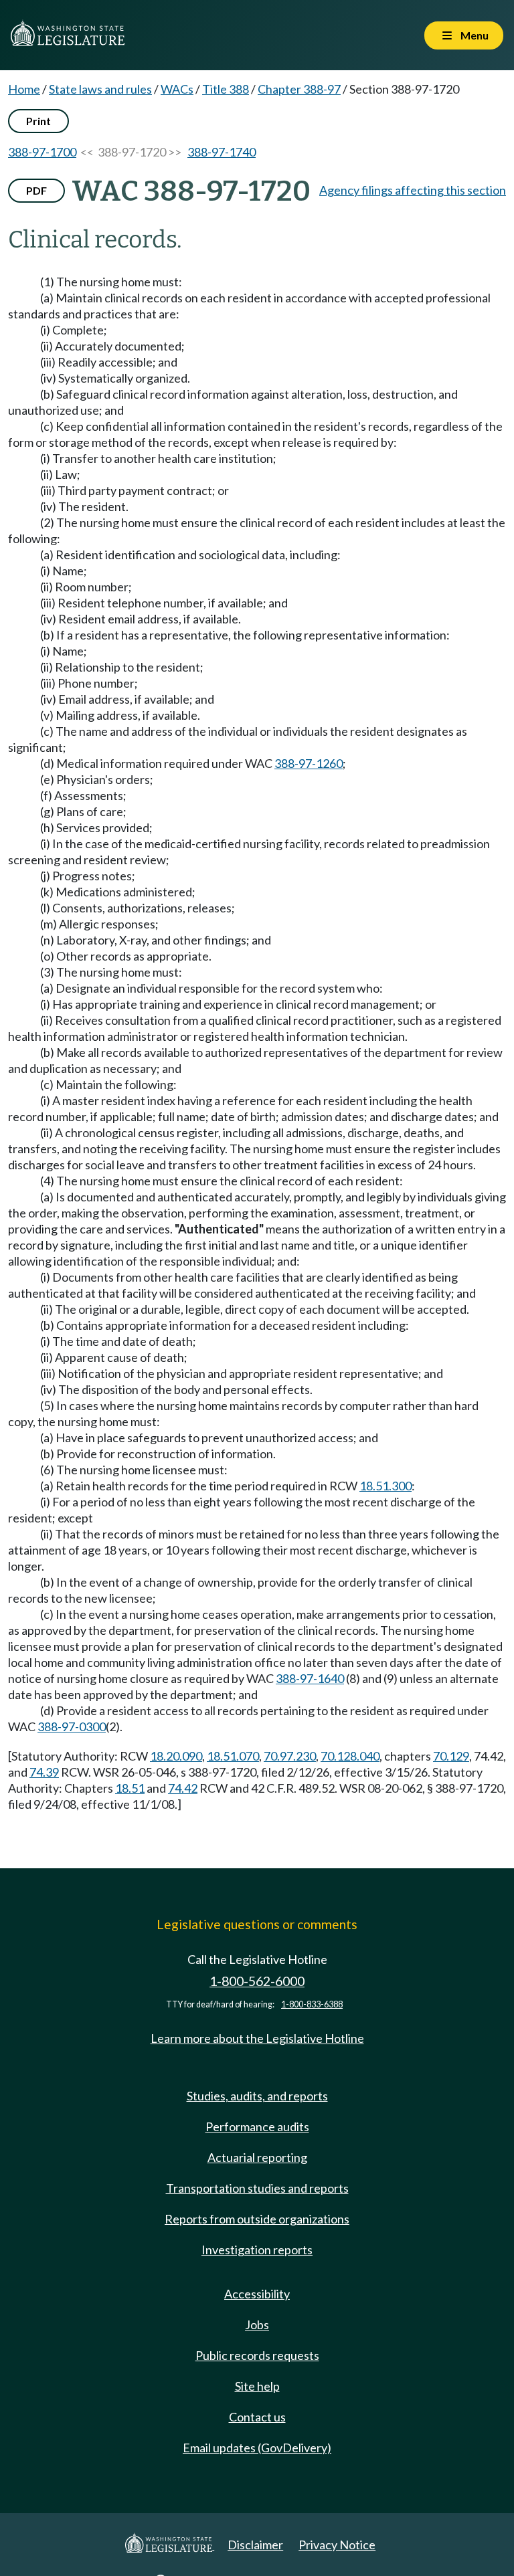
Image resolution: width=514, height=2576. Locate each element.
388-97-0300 (72, 1726)
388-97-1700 (42, 152)
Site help (257, 2386)
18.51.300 (385, 1486)
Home (24, 89)
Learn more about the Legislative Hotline (257, 2038)
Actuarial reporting (257, 2157)
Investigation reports (257, 2250)
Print (38, 121)
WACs (177, 89)
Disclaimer (255, 2545)
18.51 (130, 1788)
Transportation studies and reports (257, 2188)
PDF (36, 190)
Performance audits (257, 2126)
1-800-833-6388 (312, 2004)
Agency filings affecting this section (413, 190)
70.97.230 (290, 1756)
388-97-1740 (222, 152)
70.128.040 (350, 1756)
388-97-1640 (310, 1678)
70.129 (451, 1756)
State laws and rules (100, 89)
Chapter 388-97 (299, 89)
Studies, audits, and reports (257, 2096)
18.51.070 (233, 1756)
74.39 (44, 1772)
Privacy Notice (337, 2545)
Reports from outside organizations (257, 2219)
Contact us (257, 2417)
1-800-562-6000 (257, 1981)
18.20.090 (176, 1756)
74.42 (183, 1788)
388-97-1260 (309, 763)
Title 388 (226, 89)
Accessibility (257, 2294)
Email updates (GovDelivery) (257, 2448)
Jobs (257, 2324)
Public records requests (257, 2355)
